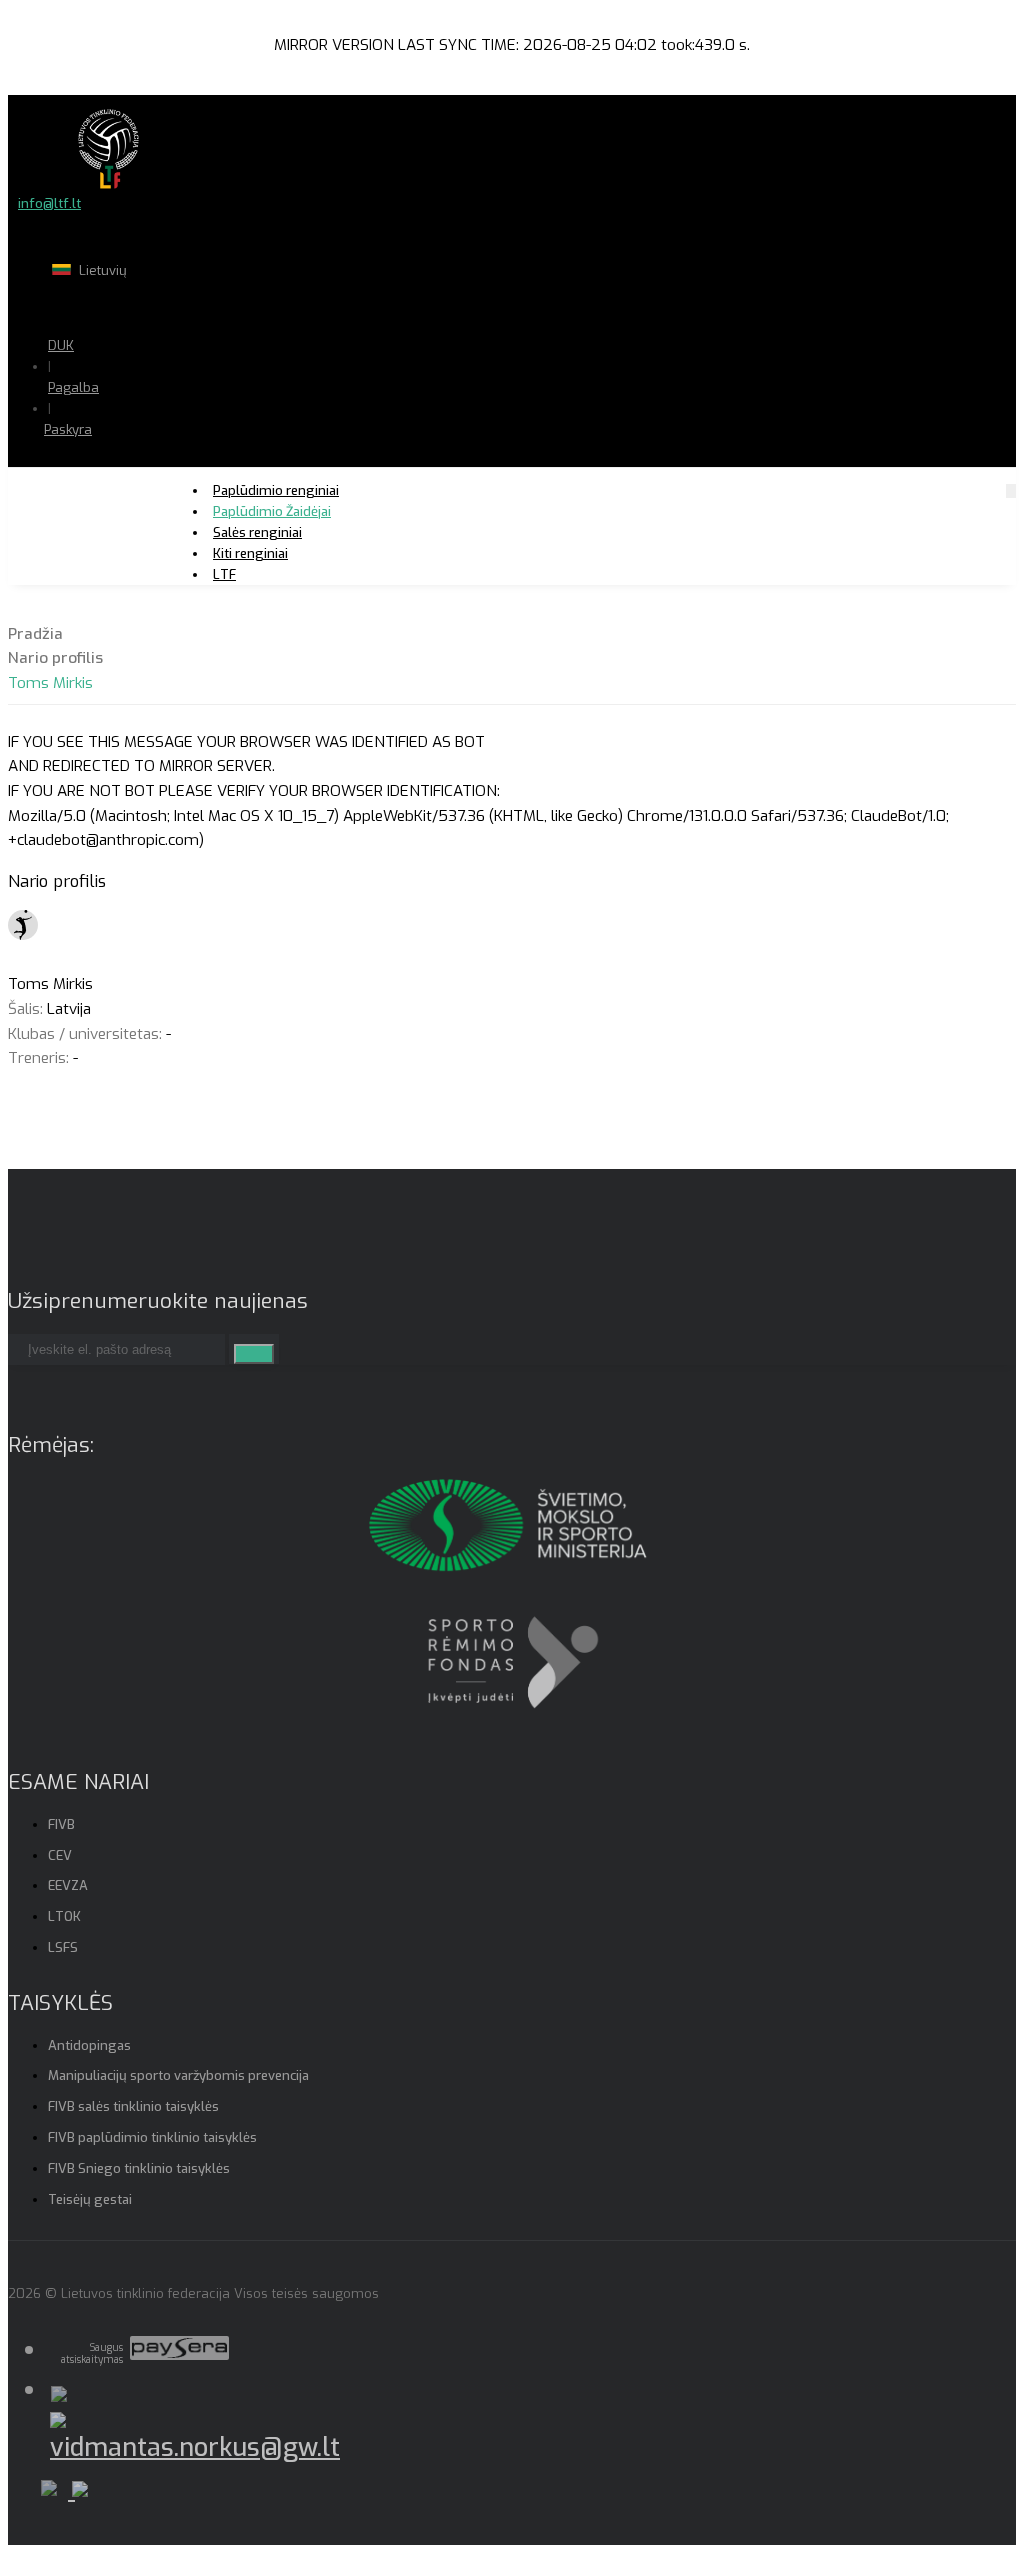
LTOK (64, 1916)
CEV (60, 1855)
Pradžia (35, 634)
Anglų (155, 309)
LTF (224, 574)
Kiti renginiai (250, 553)
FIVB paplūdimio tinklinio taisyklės (152, 2137)
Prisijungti (133, 468)
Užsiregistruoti (148, 489)
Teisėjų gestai (90, 2199)
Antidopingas (89, 2045)
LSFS (63, 1947)
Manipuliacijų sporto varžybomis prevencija (178, 2075)
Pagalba (73, 387)
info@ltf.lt (49, 203)
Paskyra (68, 429)
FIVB (61, 1824)
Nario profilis (55, 658)
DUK (61, 345)
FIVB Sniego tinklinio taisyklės (139, 2168)
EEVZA (68, 1885)
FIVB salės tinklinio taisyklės (133, 2106)
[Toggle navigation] (1011, 490)
